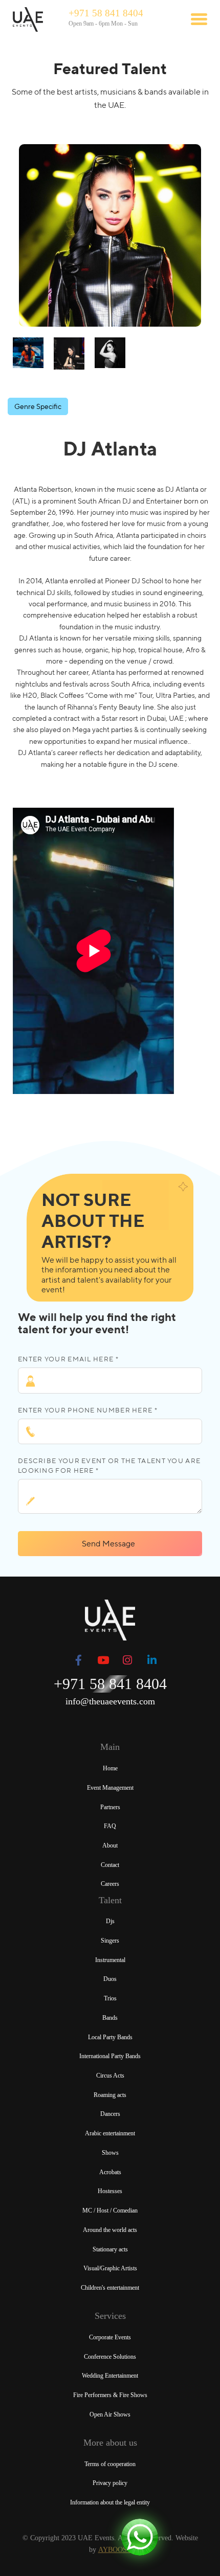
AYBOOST (115, 2550)
